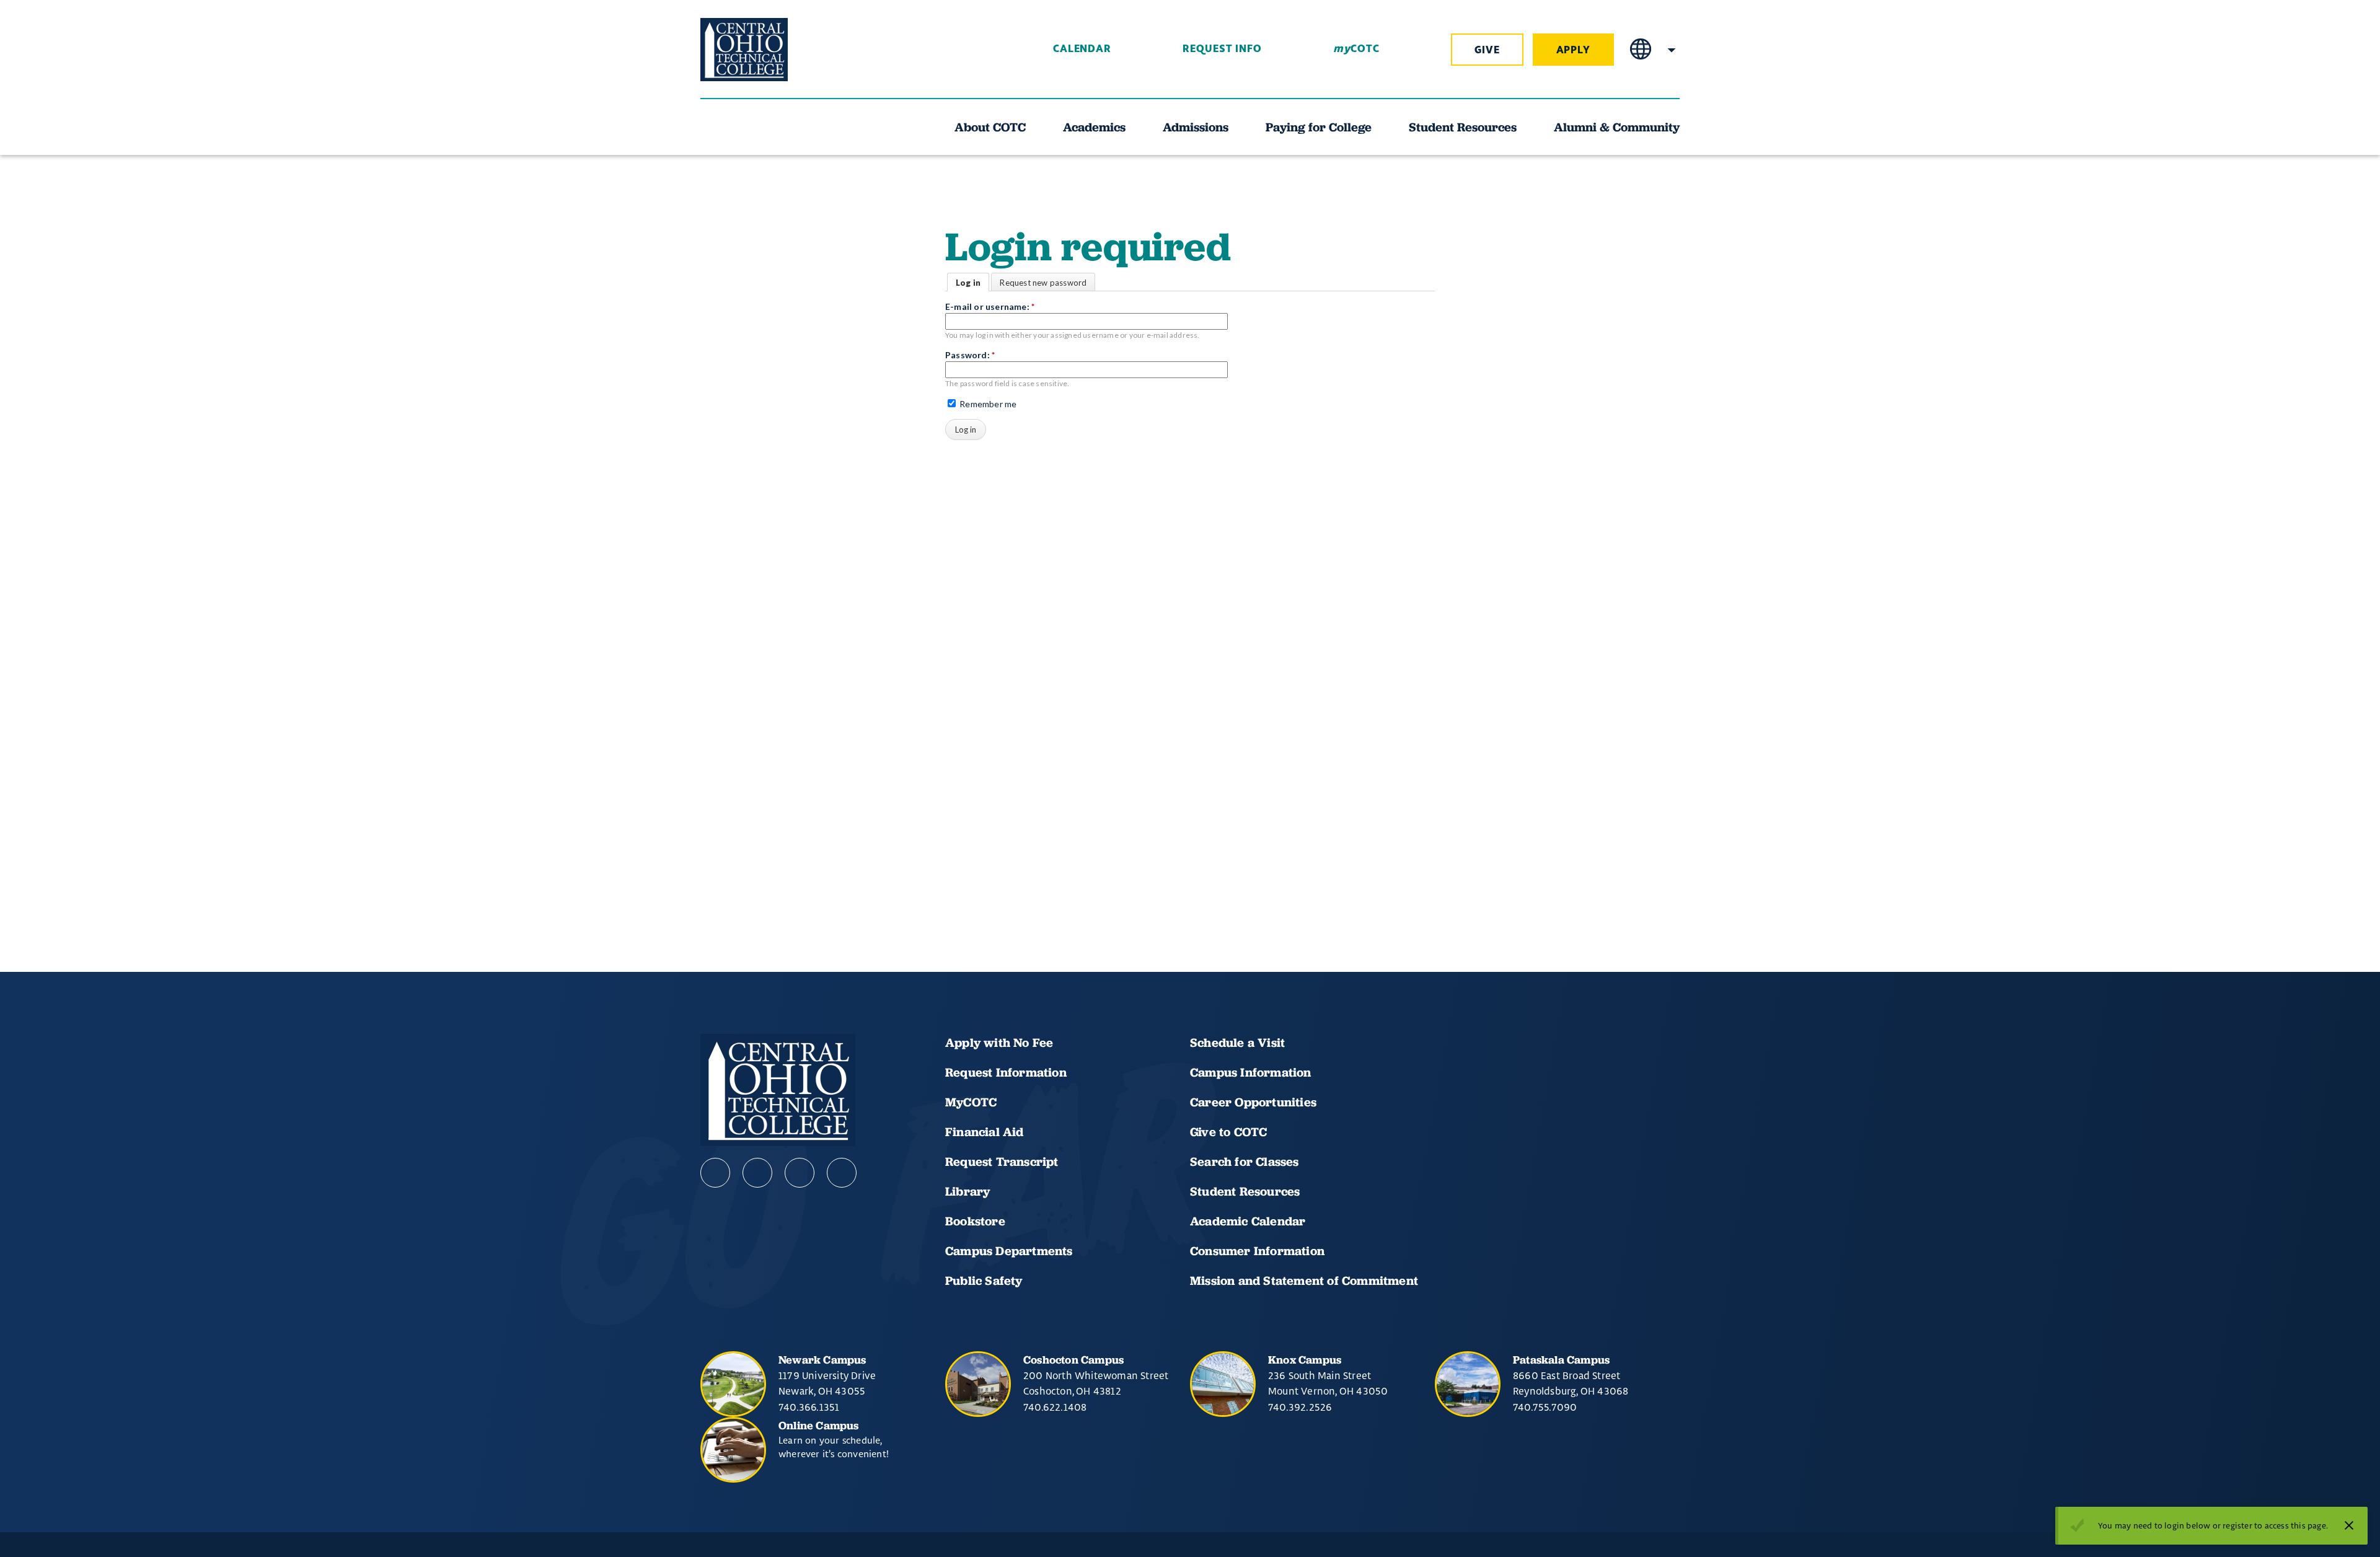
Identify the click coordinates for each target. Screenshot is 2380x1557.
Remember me (987, 404)
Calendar (1082, 49)
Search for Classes (1245, 1162)
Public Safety (984, 1281)
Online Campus (819, 1425)
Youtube (757, 1173)
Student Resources (1245, 1191)
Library (967, 1191)
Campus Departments (1009, 1251)
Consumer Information (1257, 1251)
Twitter (842, 1173)
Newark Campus (822, 1360)
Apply (1574, 50)
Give (1487, 50)
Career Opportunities (1253, 1102)
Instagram (800, 1173)
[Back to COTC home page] (770, 50)
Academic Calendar (1249, 1221)
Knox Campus (1305, 1360)
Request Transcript (1002, 1162)
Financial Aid (985, 1132)
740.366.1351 (809, 1407)
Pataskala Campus (1561, 1360)
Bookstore (975, 1221)
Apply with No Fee (999, 1043)
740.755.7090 (1545, 1407)
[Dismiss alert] (2349, 1525)
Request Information (1006, 1072)
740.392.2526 (1300, 1407)
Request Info (1222, 49)
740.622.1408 (1055, 1407)
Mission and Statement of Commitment (1304, 1281)
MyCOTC (971, 1102)
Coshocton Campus (1073, 1360)
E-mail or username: (990, 307)
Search (1672, 50)
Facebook (715, 1173)
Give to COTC (1228, 1132)
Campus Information (1251, 1072)
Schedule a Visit (1237, 1043)
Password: (970, 355)
